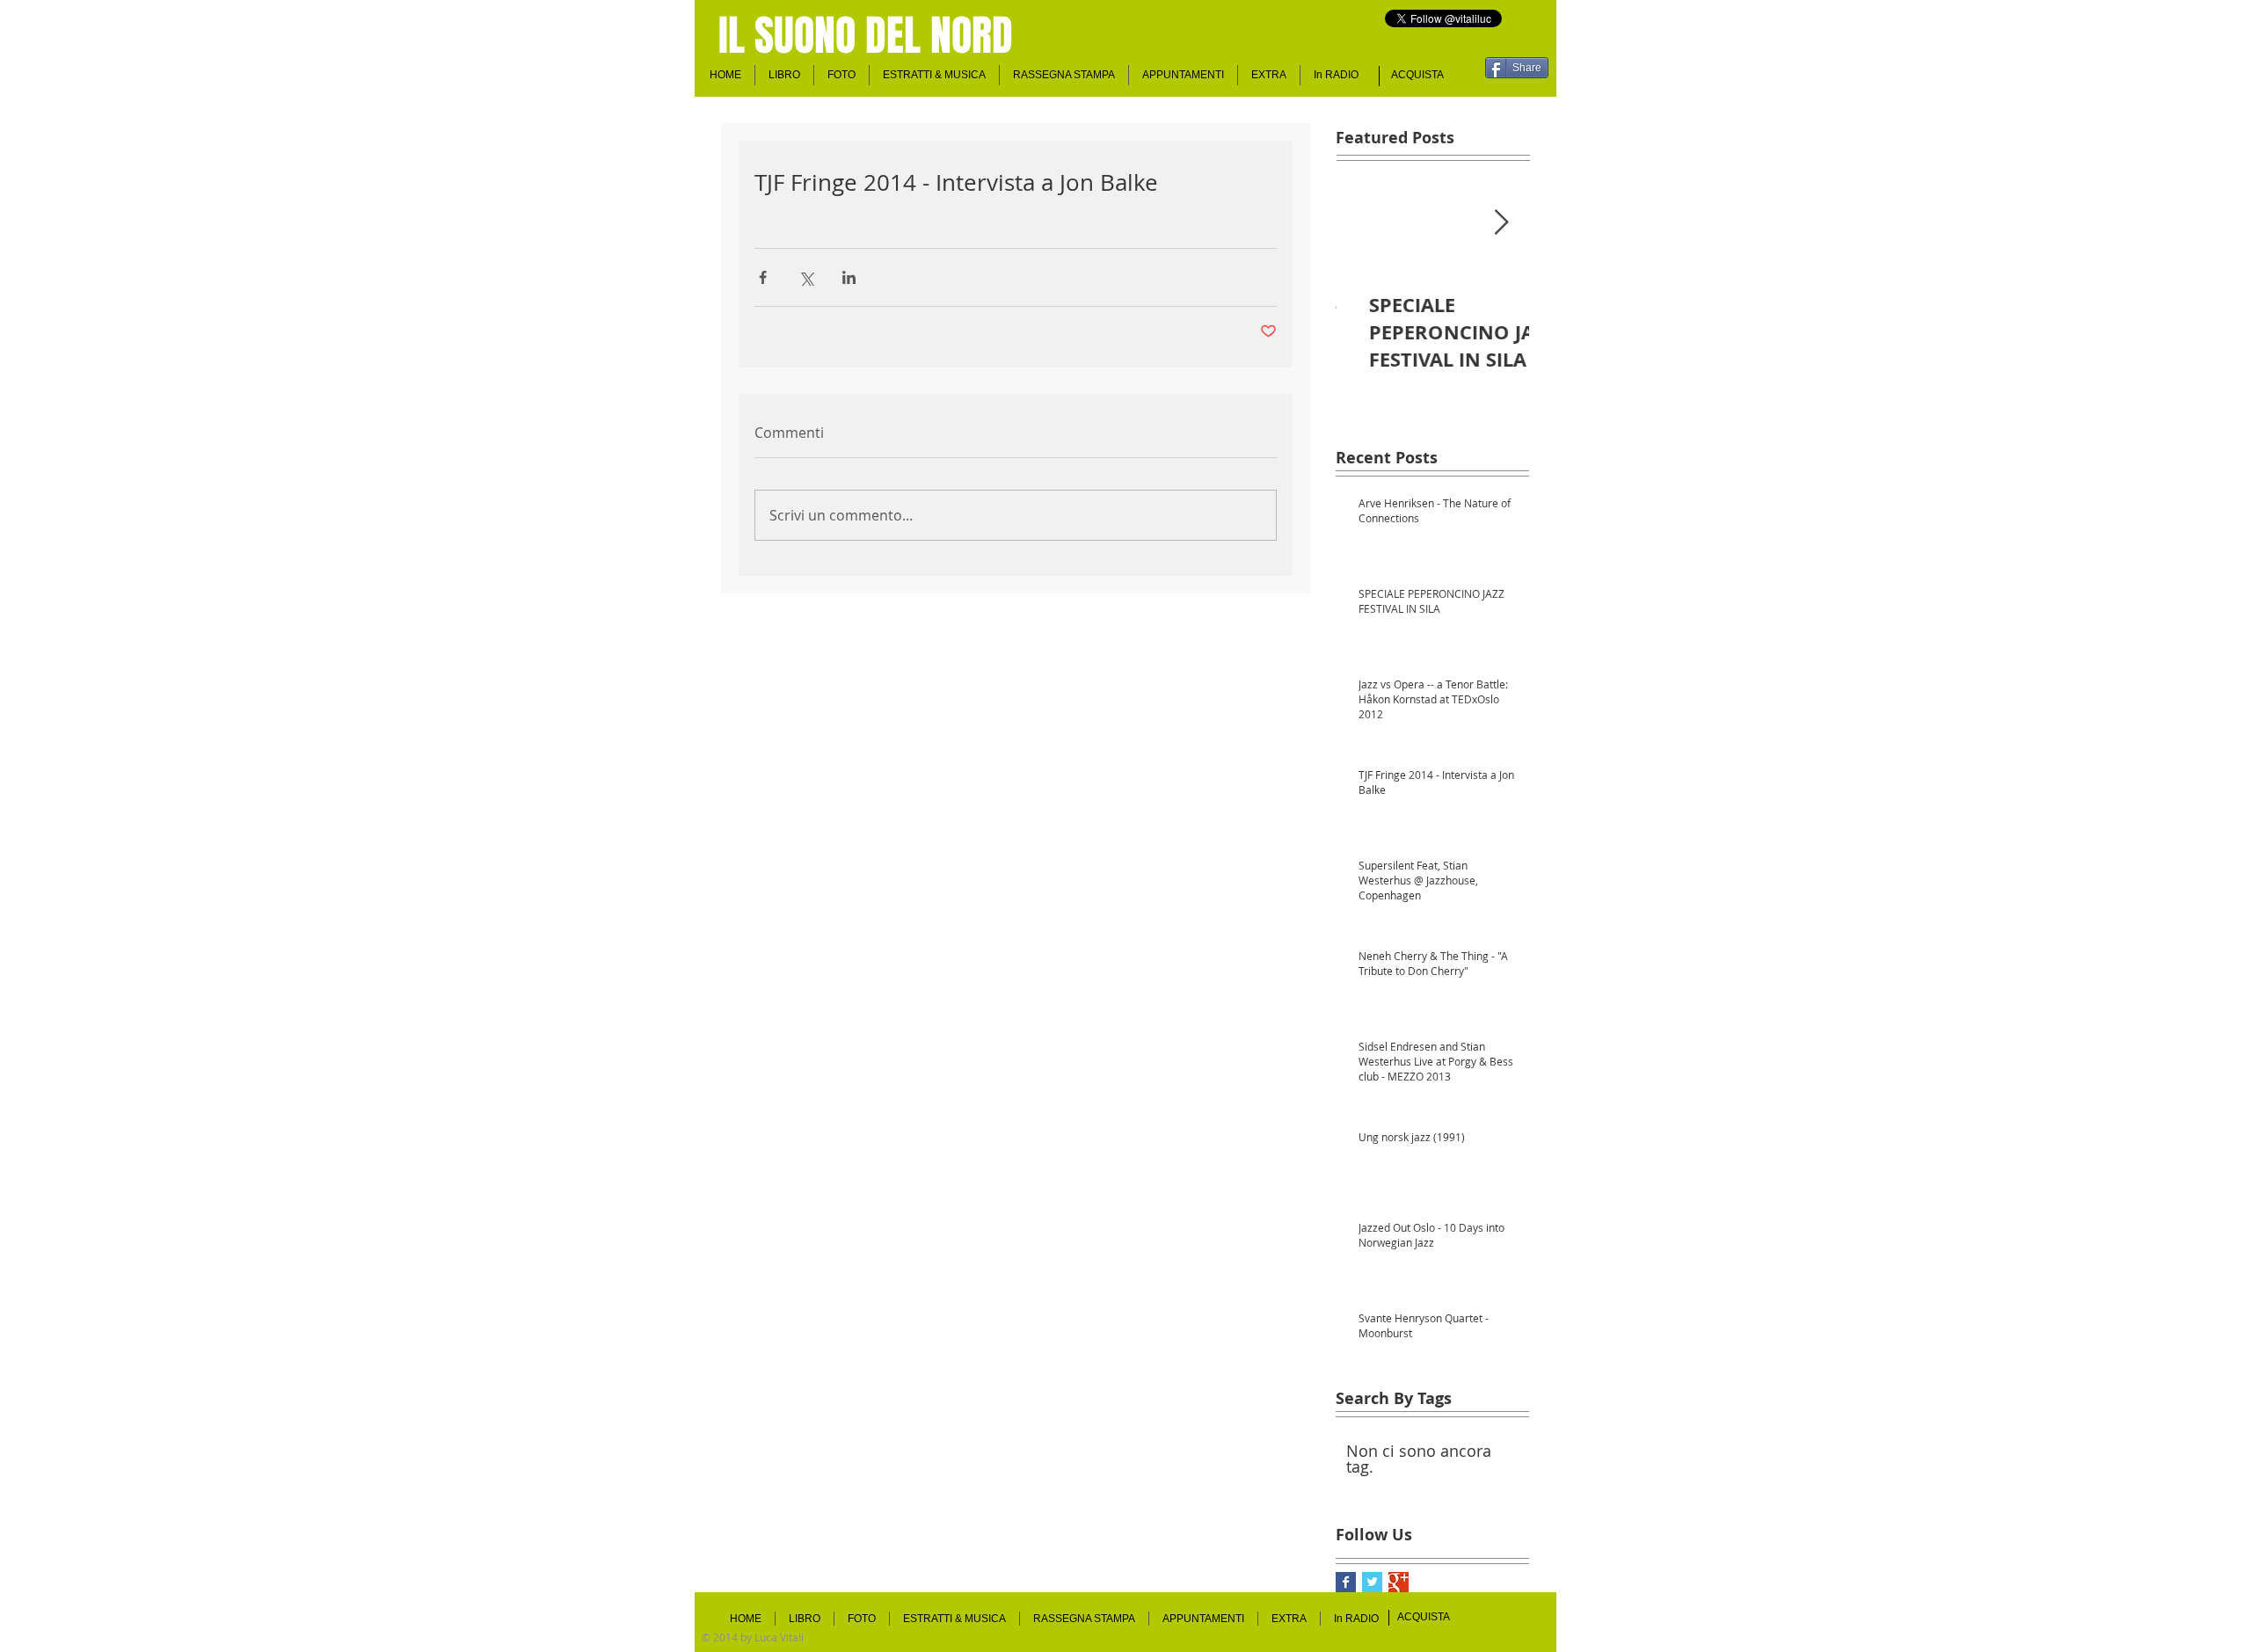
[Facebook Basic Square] (1346, 1582)
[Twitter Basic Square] (1372, 1582)
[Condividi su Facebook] (763, 277)
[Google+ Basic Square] (1399, 1582)
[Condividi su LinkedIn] (849, 277)
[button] (1183, 75)
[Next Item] (1501, 223)
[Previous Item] (1364, 223)
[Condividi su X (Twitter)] (806, 277)
